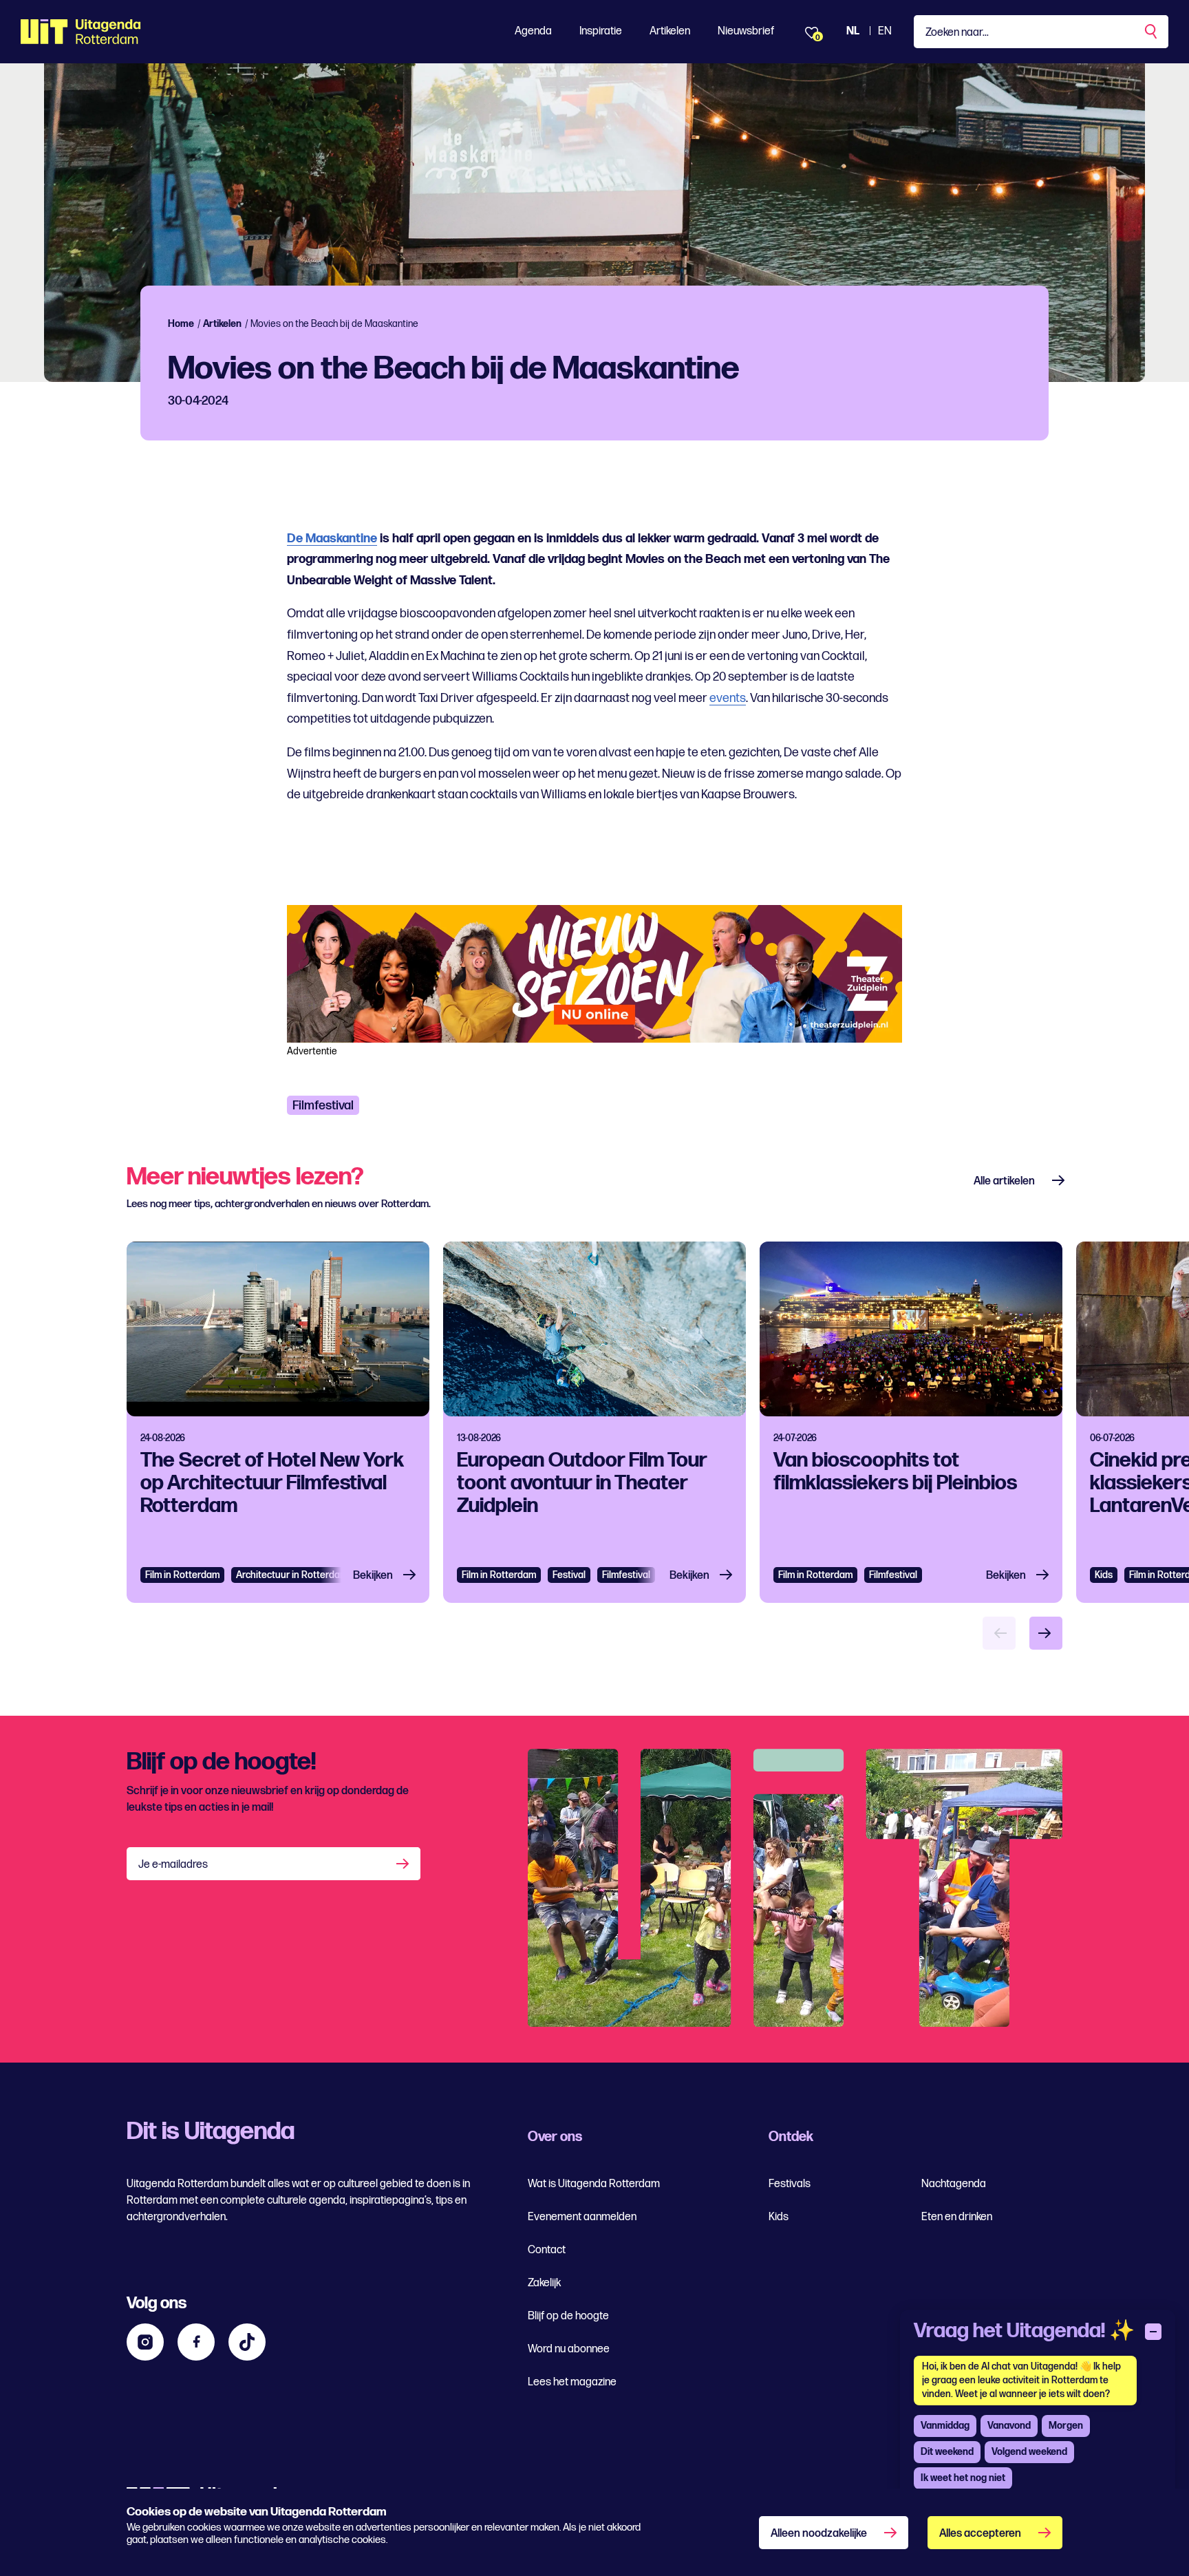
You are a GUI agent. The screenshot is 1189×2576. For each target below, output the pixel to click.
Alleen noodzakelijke (819, 2534)
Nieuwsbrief (746, 31)
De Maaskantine (332, 539)
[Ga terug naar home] (81, 32)
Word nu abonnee (569, 2349)
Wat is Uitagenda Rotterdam (594, 2184)
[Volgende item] (1046, 1633)
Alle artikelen (1004, 1181)
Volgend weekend (1029, 2452)
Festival (569, 1575)
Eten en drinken (957, 2217)
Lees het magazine (572, 2382)
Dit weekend (947, 2452)
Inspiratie (601, 31)
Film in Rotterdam (182, 1575)
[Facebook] (196, 2342)
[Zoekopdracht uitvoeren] (1152, 32)
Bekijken (373, 1576)
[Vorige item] (999, 1633)
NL (853, 31)
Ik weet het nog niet (963, 2478)
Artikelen (670, 31)
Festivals (790, 2184)
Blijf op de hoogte (568, 2316)
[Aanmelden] (404, 1864)
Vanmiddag (945, 2426)
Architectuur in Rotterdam (292, 1575)
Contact (547, 2250)
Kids (1104, 1575)
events (728, 698)
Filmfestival (323, 1106)
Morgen (1066, 2426)
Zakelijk (544, 2283)
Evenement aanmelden (582, 2217)
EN (885, 31)
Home (181, 324)
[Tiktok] (247, 2342)
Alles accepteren (980, 2534)
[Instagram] (145, 2342)
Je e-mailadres (173, 1865)
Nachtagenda (954, 2184)
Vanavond (1009, 2426)
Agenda (533, 31)
